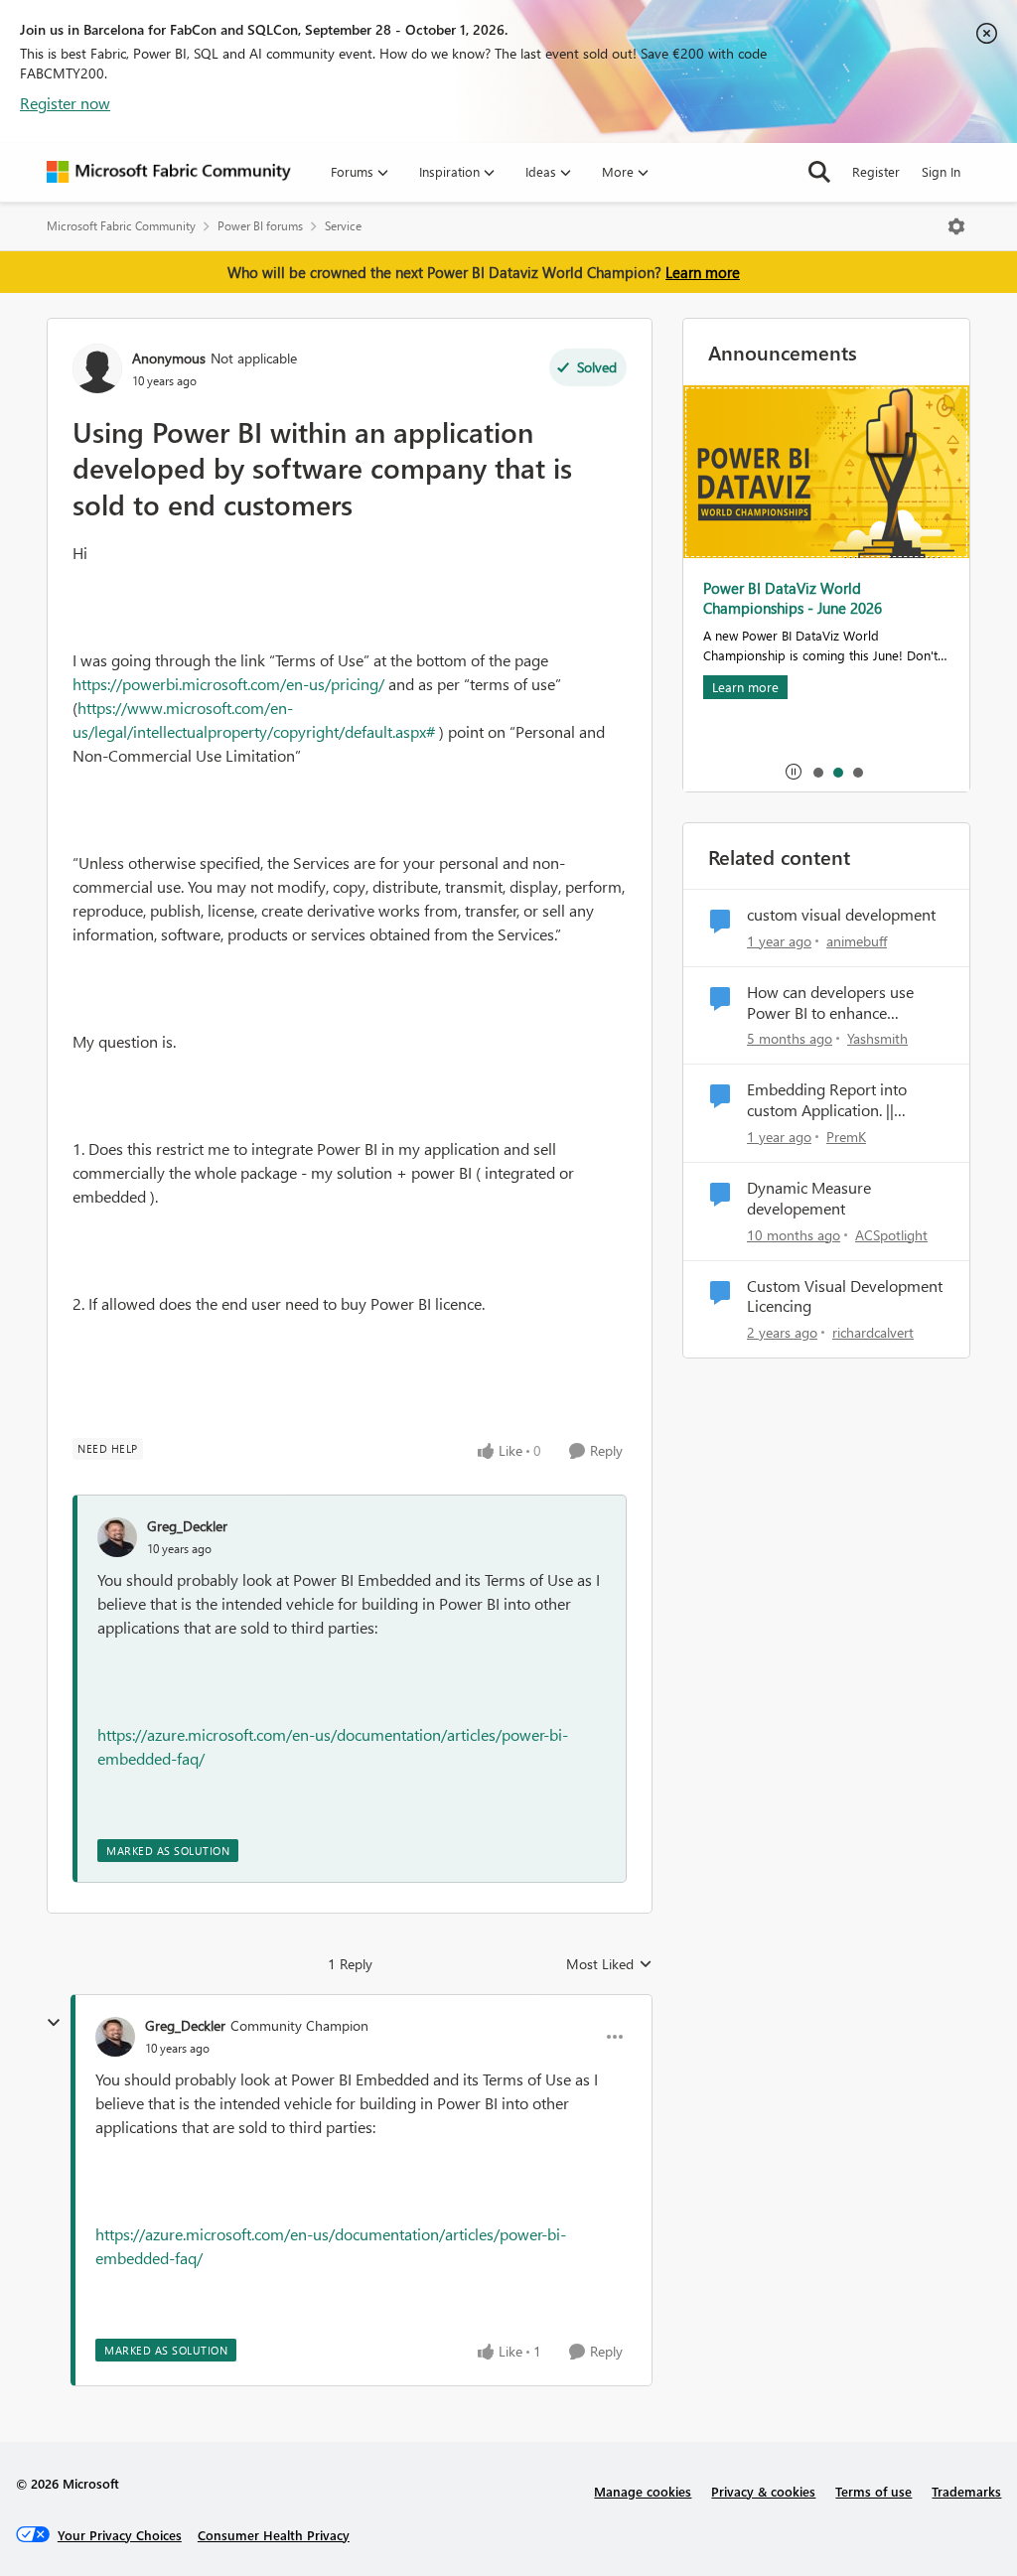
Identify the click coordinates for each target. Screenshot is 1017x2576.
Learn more (703, 272)
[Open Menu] (956, 226)
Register (876, 171)
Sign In (941, 171)
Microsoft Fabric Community (121, 226)
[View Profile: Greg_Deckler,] (117, 1537)
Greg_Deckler (187, 1526)
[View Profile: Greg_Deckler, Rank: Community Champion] (115, 2037)
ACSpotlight (891, 1235)
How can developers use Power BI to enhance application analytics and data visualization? (831, 1003)
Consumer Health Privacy (274, 2535)
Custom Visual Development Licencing (845, 1296)
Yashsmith (877, 1038)
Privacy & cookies (763, 2491)
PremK (846, 1137)
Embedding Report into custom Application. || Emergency (827, 1100)
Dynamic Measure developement (809, 1198)
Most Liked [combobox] (609, 1964)
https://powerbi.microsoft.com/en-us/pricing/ (228, 684)
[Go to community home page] (169, 172)
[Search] (819, 172)
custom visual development (841, 915)
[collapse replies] (54, 2023)
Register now (65, 103)
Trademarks (966, 2491)
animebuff (857, 941)
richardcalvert (873, 1332)
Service (343, 226)
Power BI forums (260, 226)
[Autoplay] (794, 772)
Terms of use (873, 2491)
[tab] (817, 772)
